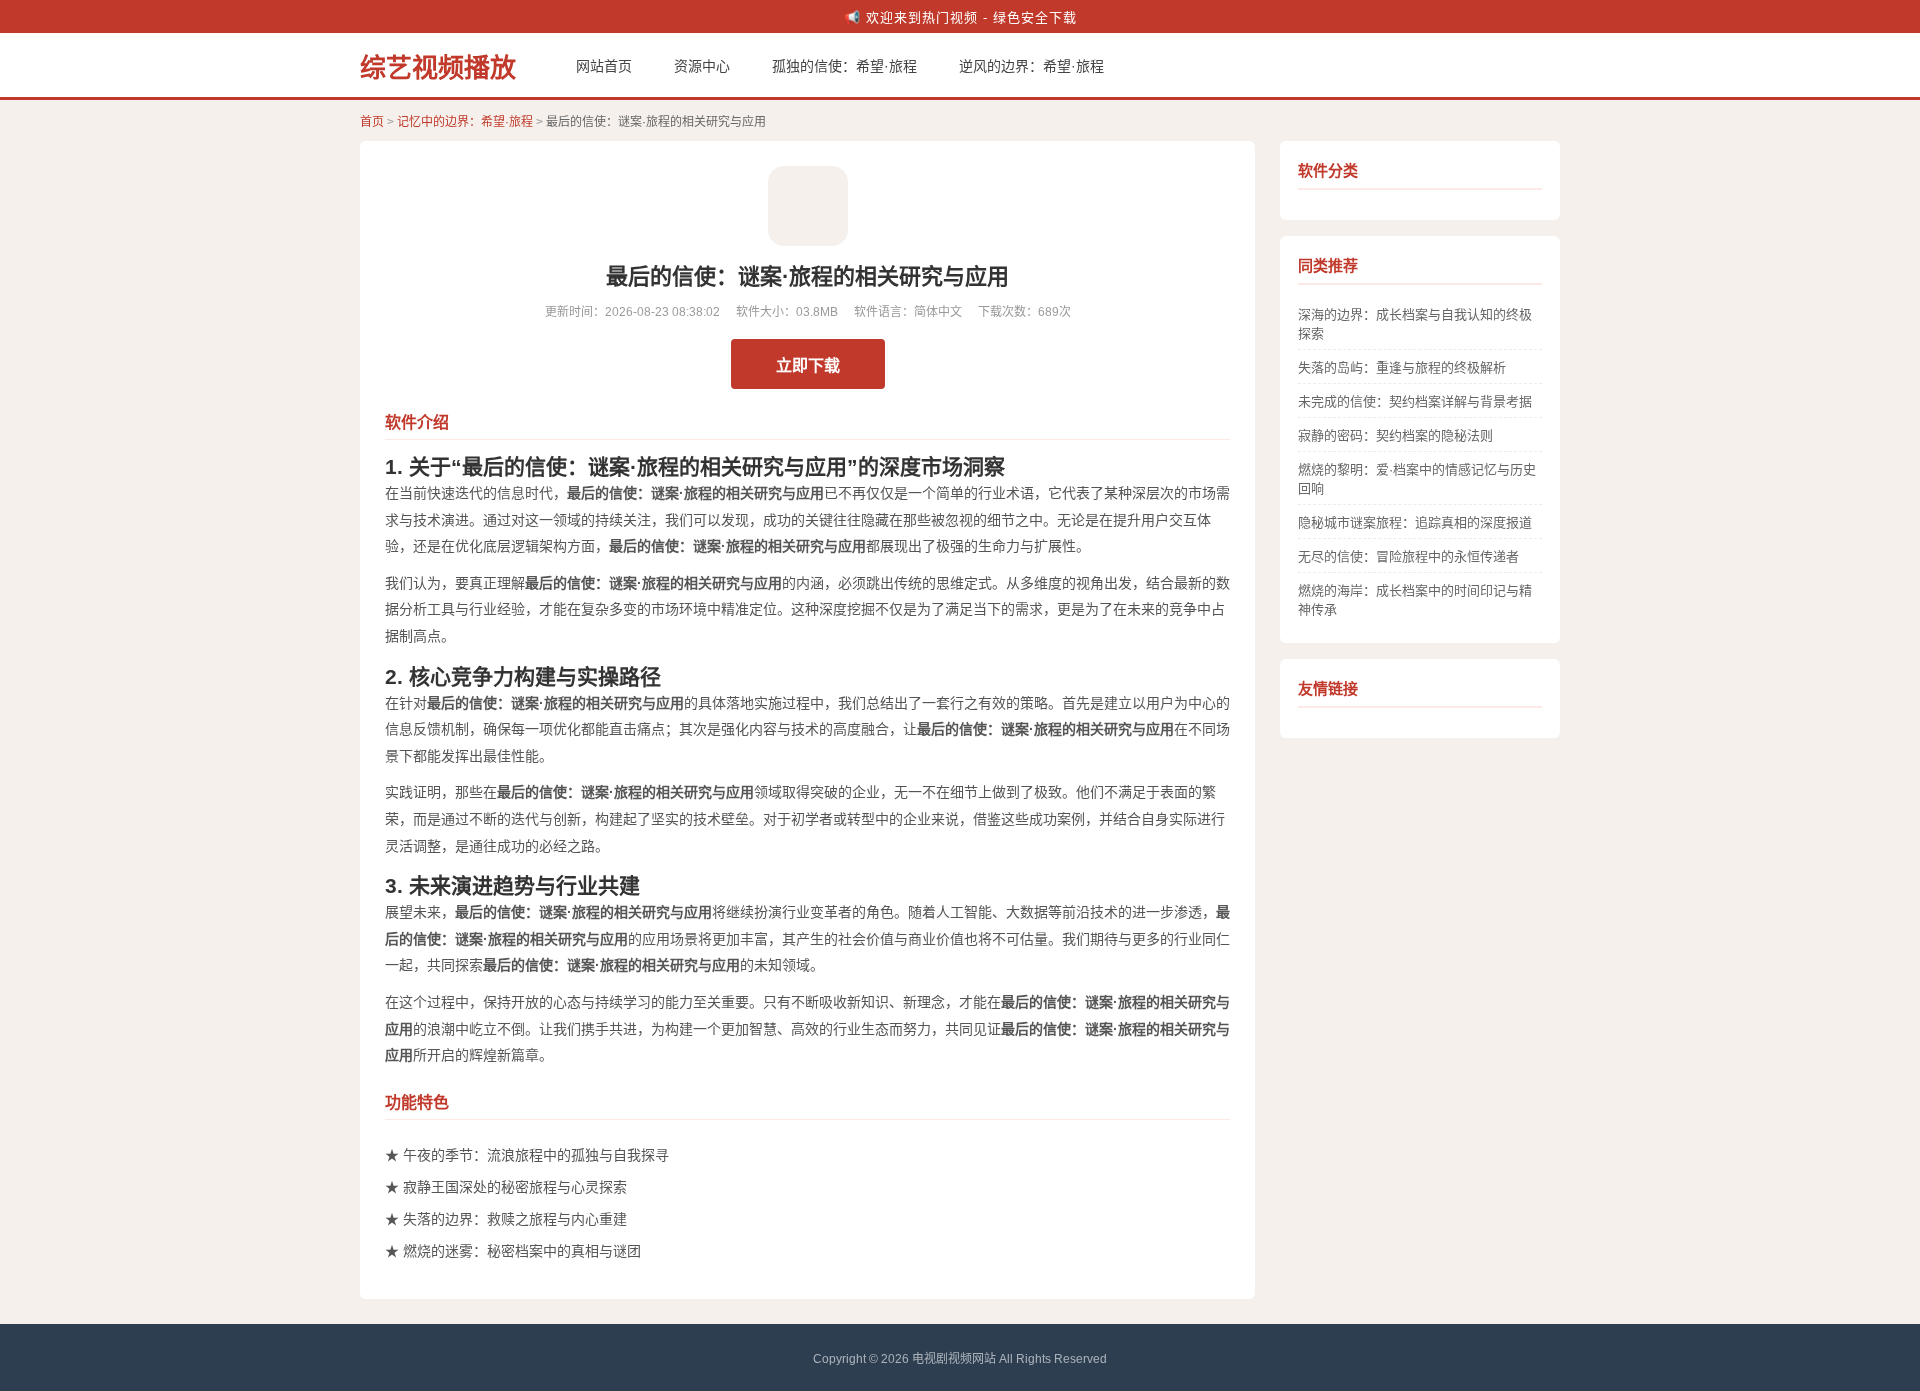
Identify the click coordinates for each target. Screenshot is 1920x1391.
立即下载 (808, 365)
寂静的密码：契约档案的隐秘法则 (1395, 435)
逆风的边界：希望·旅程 (1031, 66)
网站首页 (604, 66)
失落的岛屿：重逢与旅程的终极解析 (1402, 367)
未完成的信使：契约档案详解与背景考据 (1415, 401)
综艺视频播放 (438, 68)
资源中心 (702, 66)
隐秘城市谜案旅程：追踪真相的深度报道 (1415, 522)
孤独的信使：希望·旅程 (844, 66)
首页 (372, 122)
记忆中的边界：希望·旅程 (465, 122)
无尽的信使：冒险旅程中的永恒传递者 (1408, 556)
